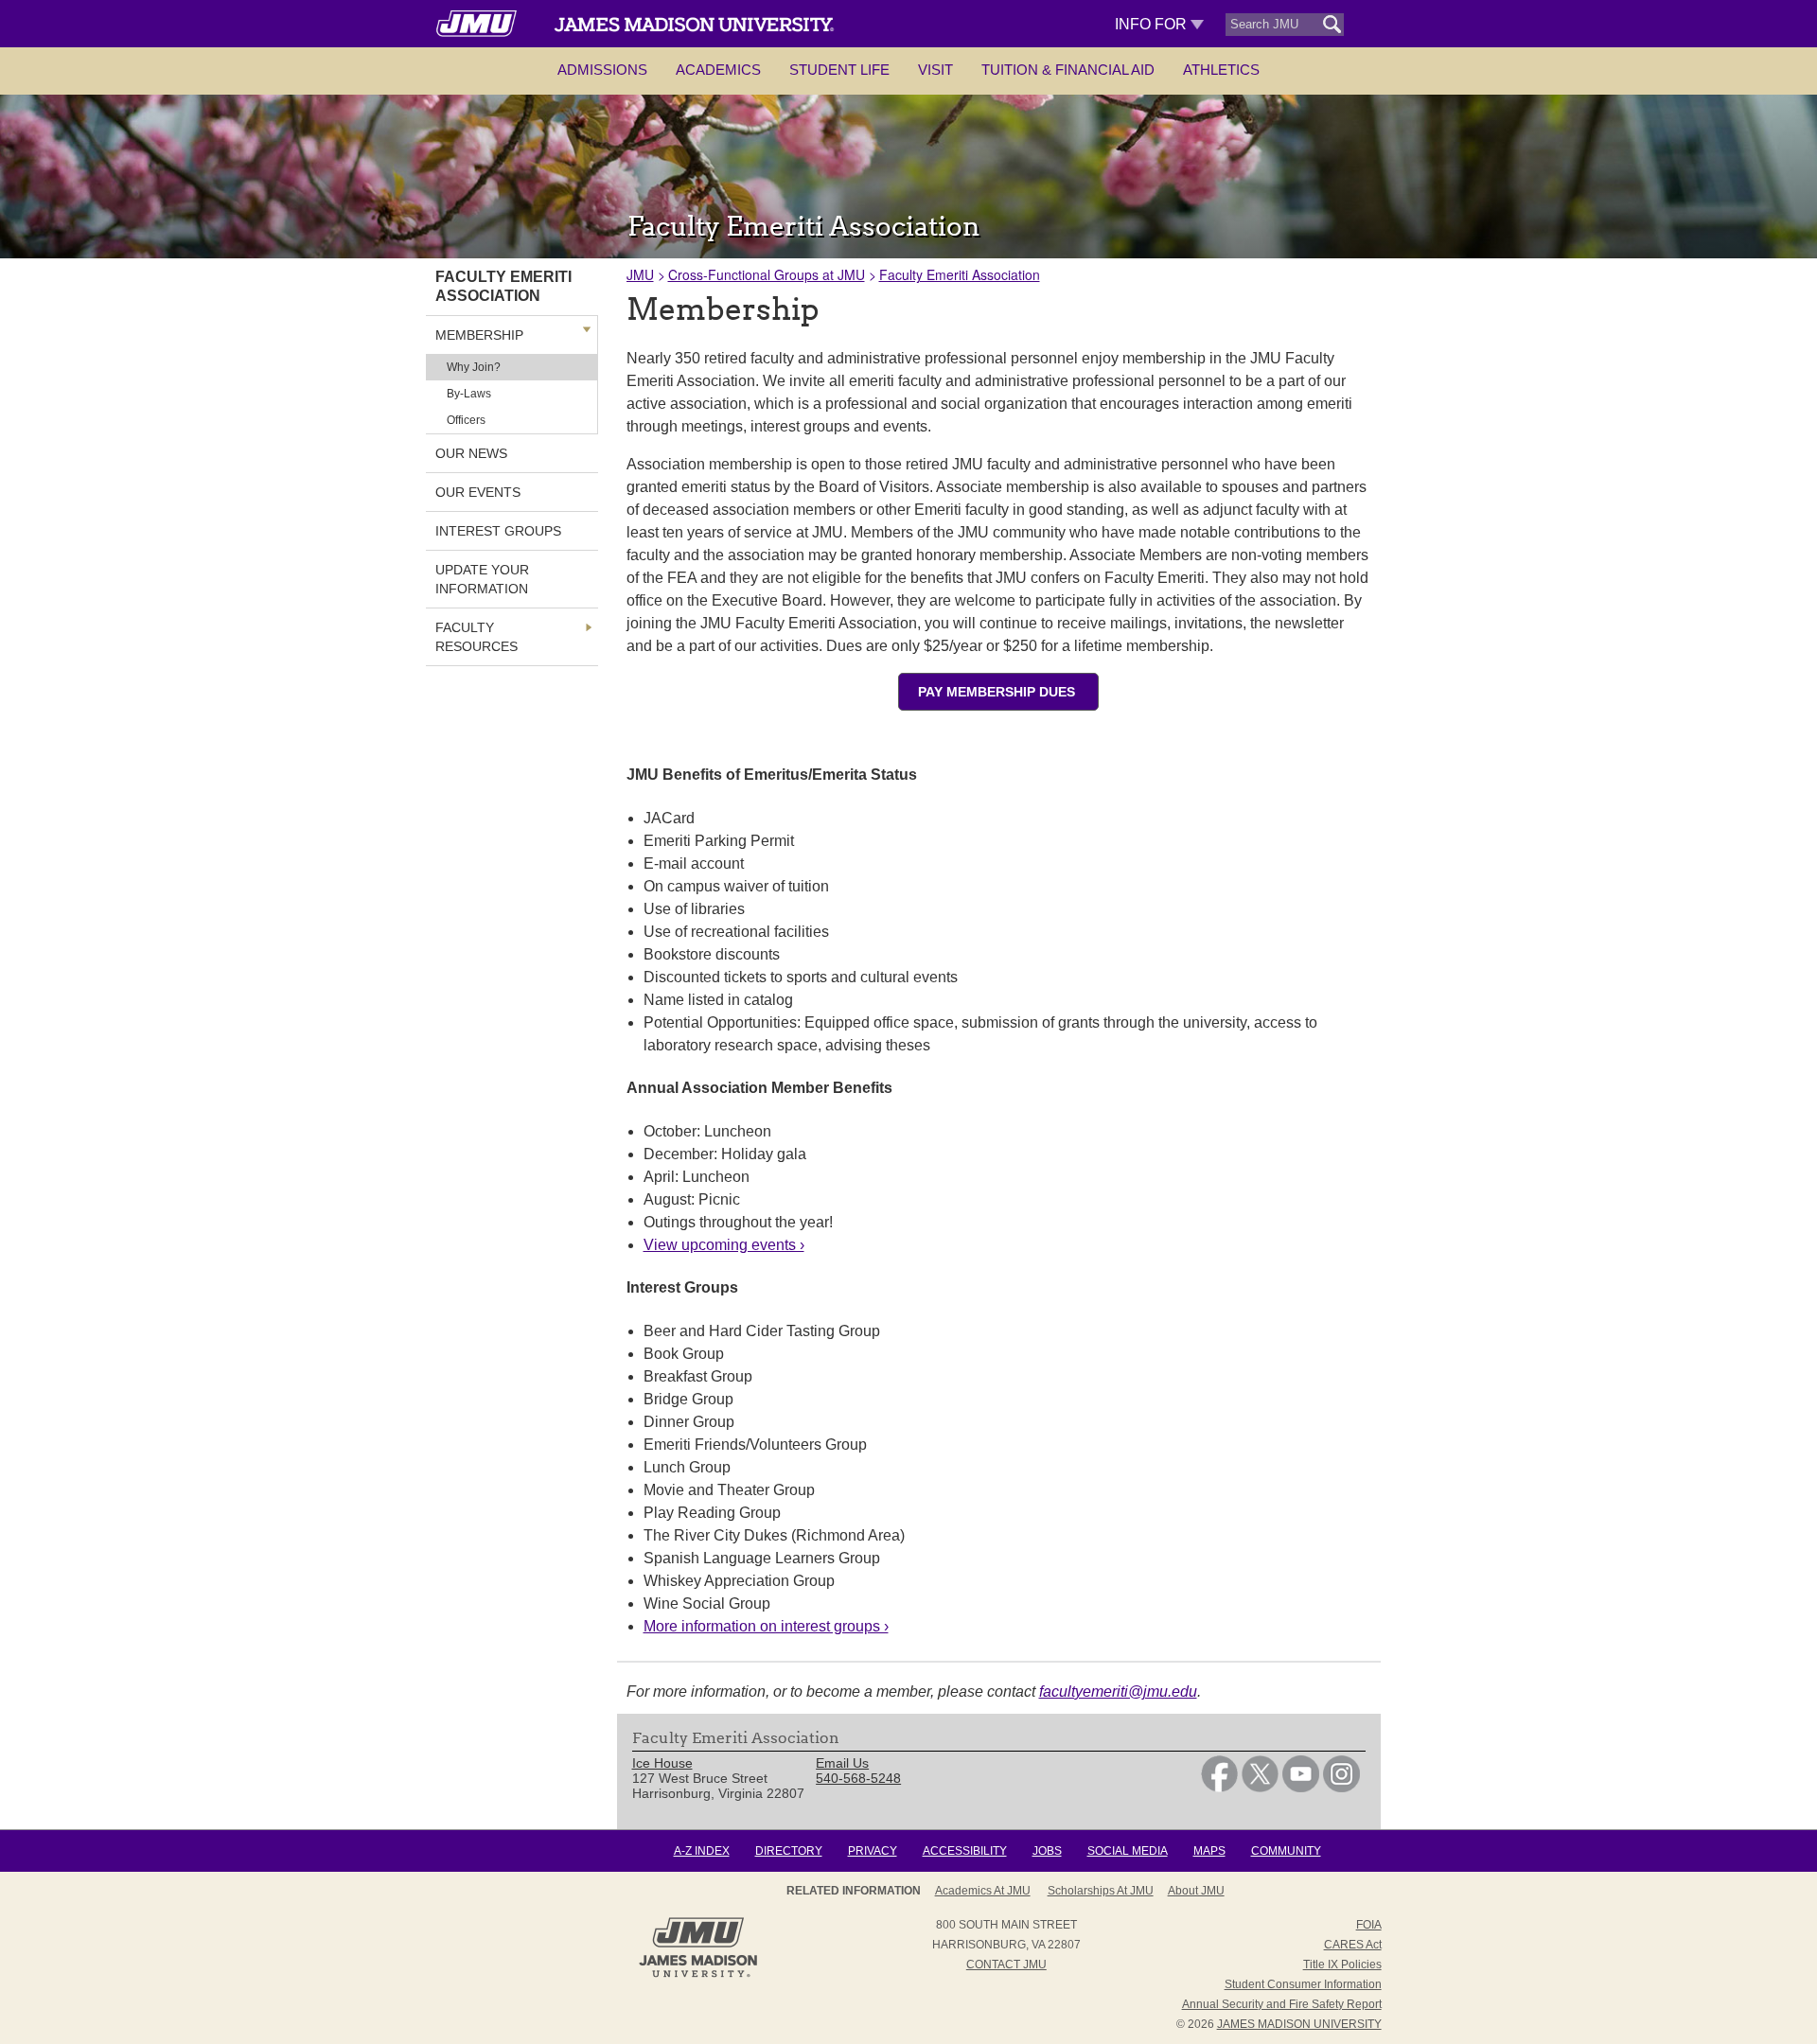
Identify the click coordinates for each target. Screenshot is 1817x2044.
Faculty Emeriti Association (960, 274)
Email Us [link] (842, 1763)
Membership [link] (479, 335)
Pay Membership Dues (998, 692)
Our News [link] (471, 453)
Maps (1209, 1851)
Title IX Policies (1342, 1965)
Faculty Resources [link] (476, 637)
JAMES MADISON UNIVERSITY (1299, 2024)
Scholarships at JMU (1101, 1891)
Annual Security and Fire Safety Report (1282, 2004)
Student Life (839, 70)
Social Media (1128, 1851)
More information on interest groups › (766, 1626)
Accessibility (965, 1851)
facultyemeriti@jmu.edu (1118, 1692)
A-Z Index (702, 1851)
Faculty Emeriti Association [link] (503, 286)
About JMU (1196, 1891)
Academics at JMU (983, 1891)
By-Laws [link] (469, 394)
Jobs (1047, 1851)
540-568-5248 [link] (858, 1778)
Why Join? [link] (474, 367)
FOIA (1369, 1925)
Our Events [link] (478, 492)
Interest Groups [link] (498, 531)
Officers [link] (466, 420)
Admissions (602, 70)
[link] (1219, 1788)
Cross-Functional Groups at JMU (767, 274)
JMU (640, 274)
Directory (789, 1851)
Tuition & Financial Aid (1068, 70)
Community (1286, 1851)
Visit (935, 70)
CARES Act (1353, 1945)
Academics (718, 70)
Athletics (1221, 70)
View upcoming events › (724, 1245)
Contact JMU (1006, 1965)
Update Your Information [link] (482, 579)
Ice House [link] (662, 1763)
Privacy (873, 1851)
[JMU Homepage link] (698, 1975)
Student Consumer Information (1303, 1984)
